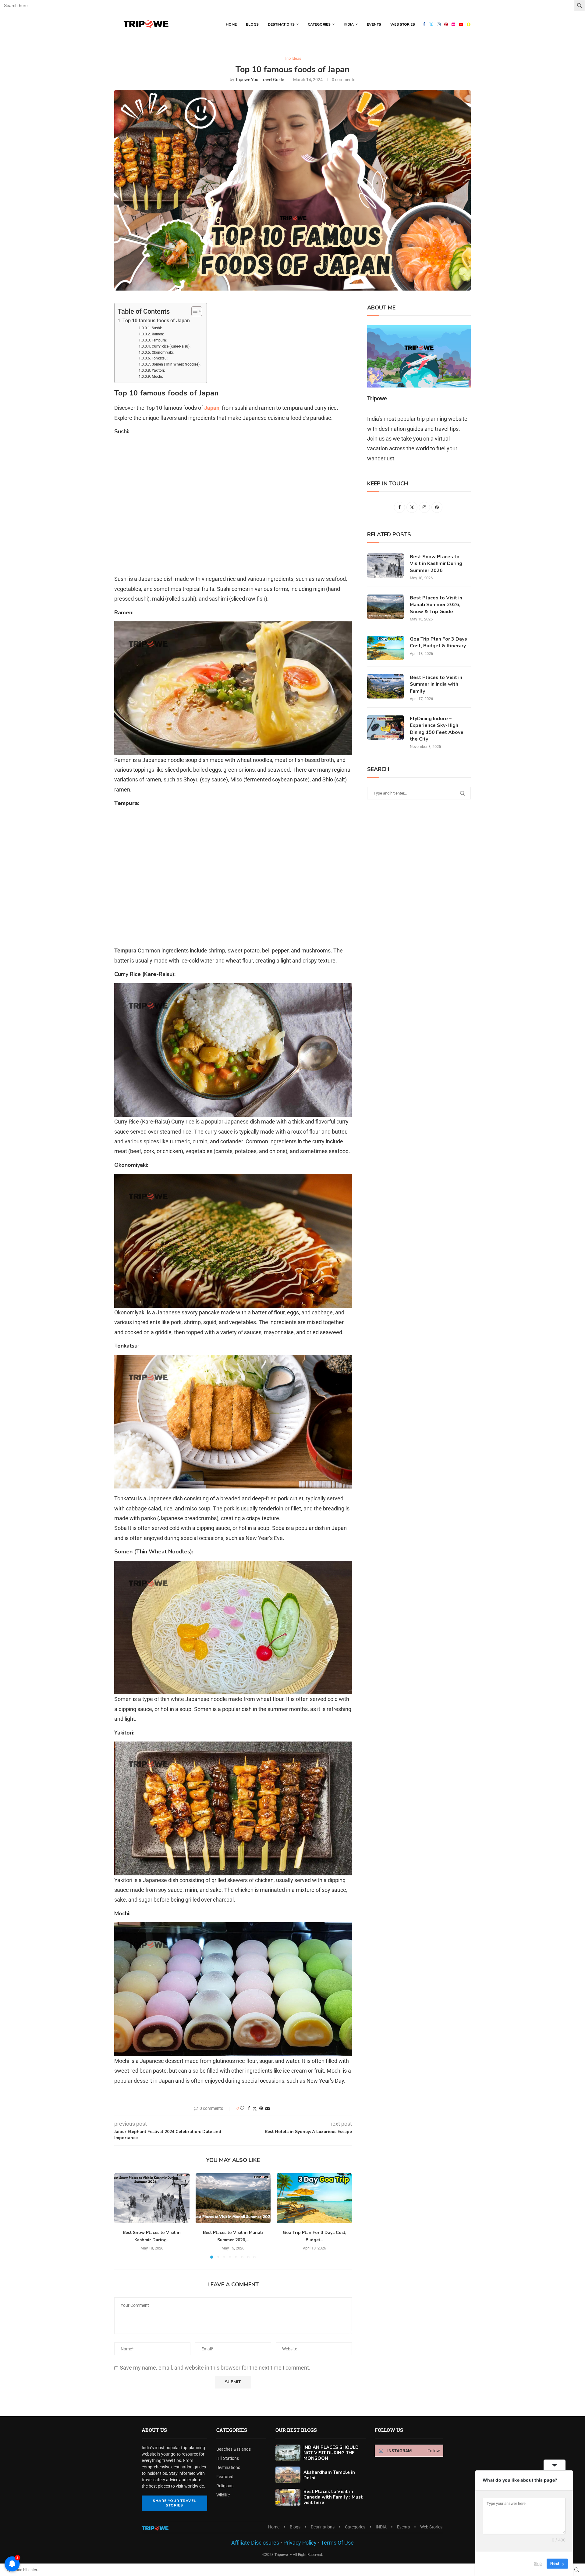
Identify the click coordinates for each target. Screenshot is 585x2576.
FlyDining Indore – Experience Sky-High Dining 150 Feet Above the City (437, 729)
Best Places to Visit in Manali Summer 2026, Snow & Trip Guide (436, 605)
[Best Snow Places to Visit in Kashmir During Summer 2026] (152, 2198)
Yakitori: (158, 370)
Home (231, 24)
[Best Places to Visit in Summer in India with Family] (385, 686)
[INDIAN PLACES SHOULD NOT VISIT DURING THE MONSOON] (288, 2453)
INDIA (349, 24)
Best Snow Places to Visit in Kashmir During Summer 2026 (436, 564)
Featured (225, 2477)
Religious (225, 2486)
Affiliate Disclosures (255, 2543)
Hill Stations (228, 2458)
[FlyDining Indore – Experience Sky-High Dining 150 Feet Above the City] (385, 727)
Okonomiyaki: (163, 352)
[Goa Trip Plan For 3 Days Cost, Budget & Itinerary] (314, 2198)
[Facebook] (424, 24)
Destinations (281, 24)
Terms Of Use (337, 2543)
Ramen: (158, 334)
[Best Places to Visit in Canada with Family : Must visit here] (288, 2497)
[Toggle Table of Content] (194, 311)
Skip (538, 2563)
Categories (319, 24)
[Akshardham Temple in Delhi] (288, 2475)
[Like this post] (242, 2108)
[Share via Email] (268, 2108)
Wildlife (223, 2495)
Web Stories (403, 24)
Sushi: (157, 328)
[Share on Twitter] (255, 2108)
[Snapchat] (469, 24)
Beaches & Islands (234, 2449)
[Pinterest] (446, 24)
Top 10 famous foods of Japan (156, 321)
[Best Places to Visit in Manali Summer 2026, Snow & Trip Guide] (233, 2198)
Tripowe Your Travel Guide (260, 80)
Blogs (252, 24)
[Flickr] (453, 24)
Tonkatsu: (160, 358)
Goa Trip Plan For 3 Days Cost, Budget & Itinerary (438, 642)
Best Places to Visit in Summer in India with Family (436, 684)
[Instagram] (439, 24)
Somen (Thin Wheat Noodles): (176, 364)
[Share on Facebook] (249, 2108)
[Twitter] (431, 24)
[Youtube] (461, 24)
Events (374, 24)
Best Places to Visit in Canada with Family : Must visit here (333, 2497)
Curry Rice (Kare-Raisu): (171, 346)
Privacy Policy (299, 2543)
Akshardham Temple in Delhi (329, 2475)
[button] (122, 2216)
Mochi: (157, 377)
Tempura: (159, 340)
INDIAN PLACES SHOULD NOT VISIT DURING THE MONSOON (331, 2453)
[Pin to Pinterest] (261, 2108)
